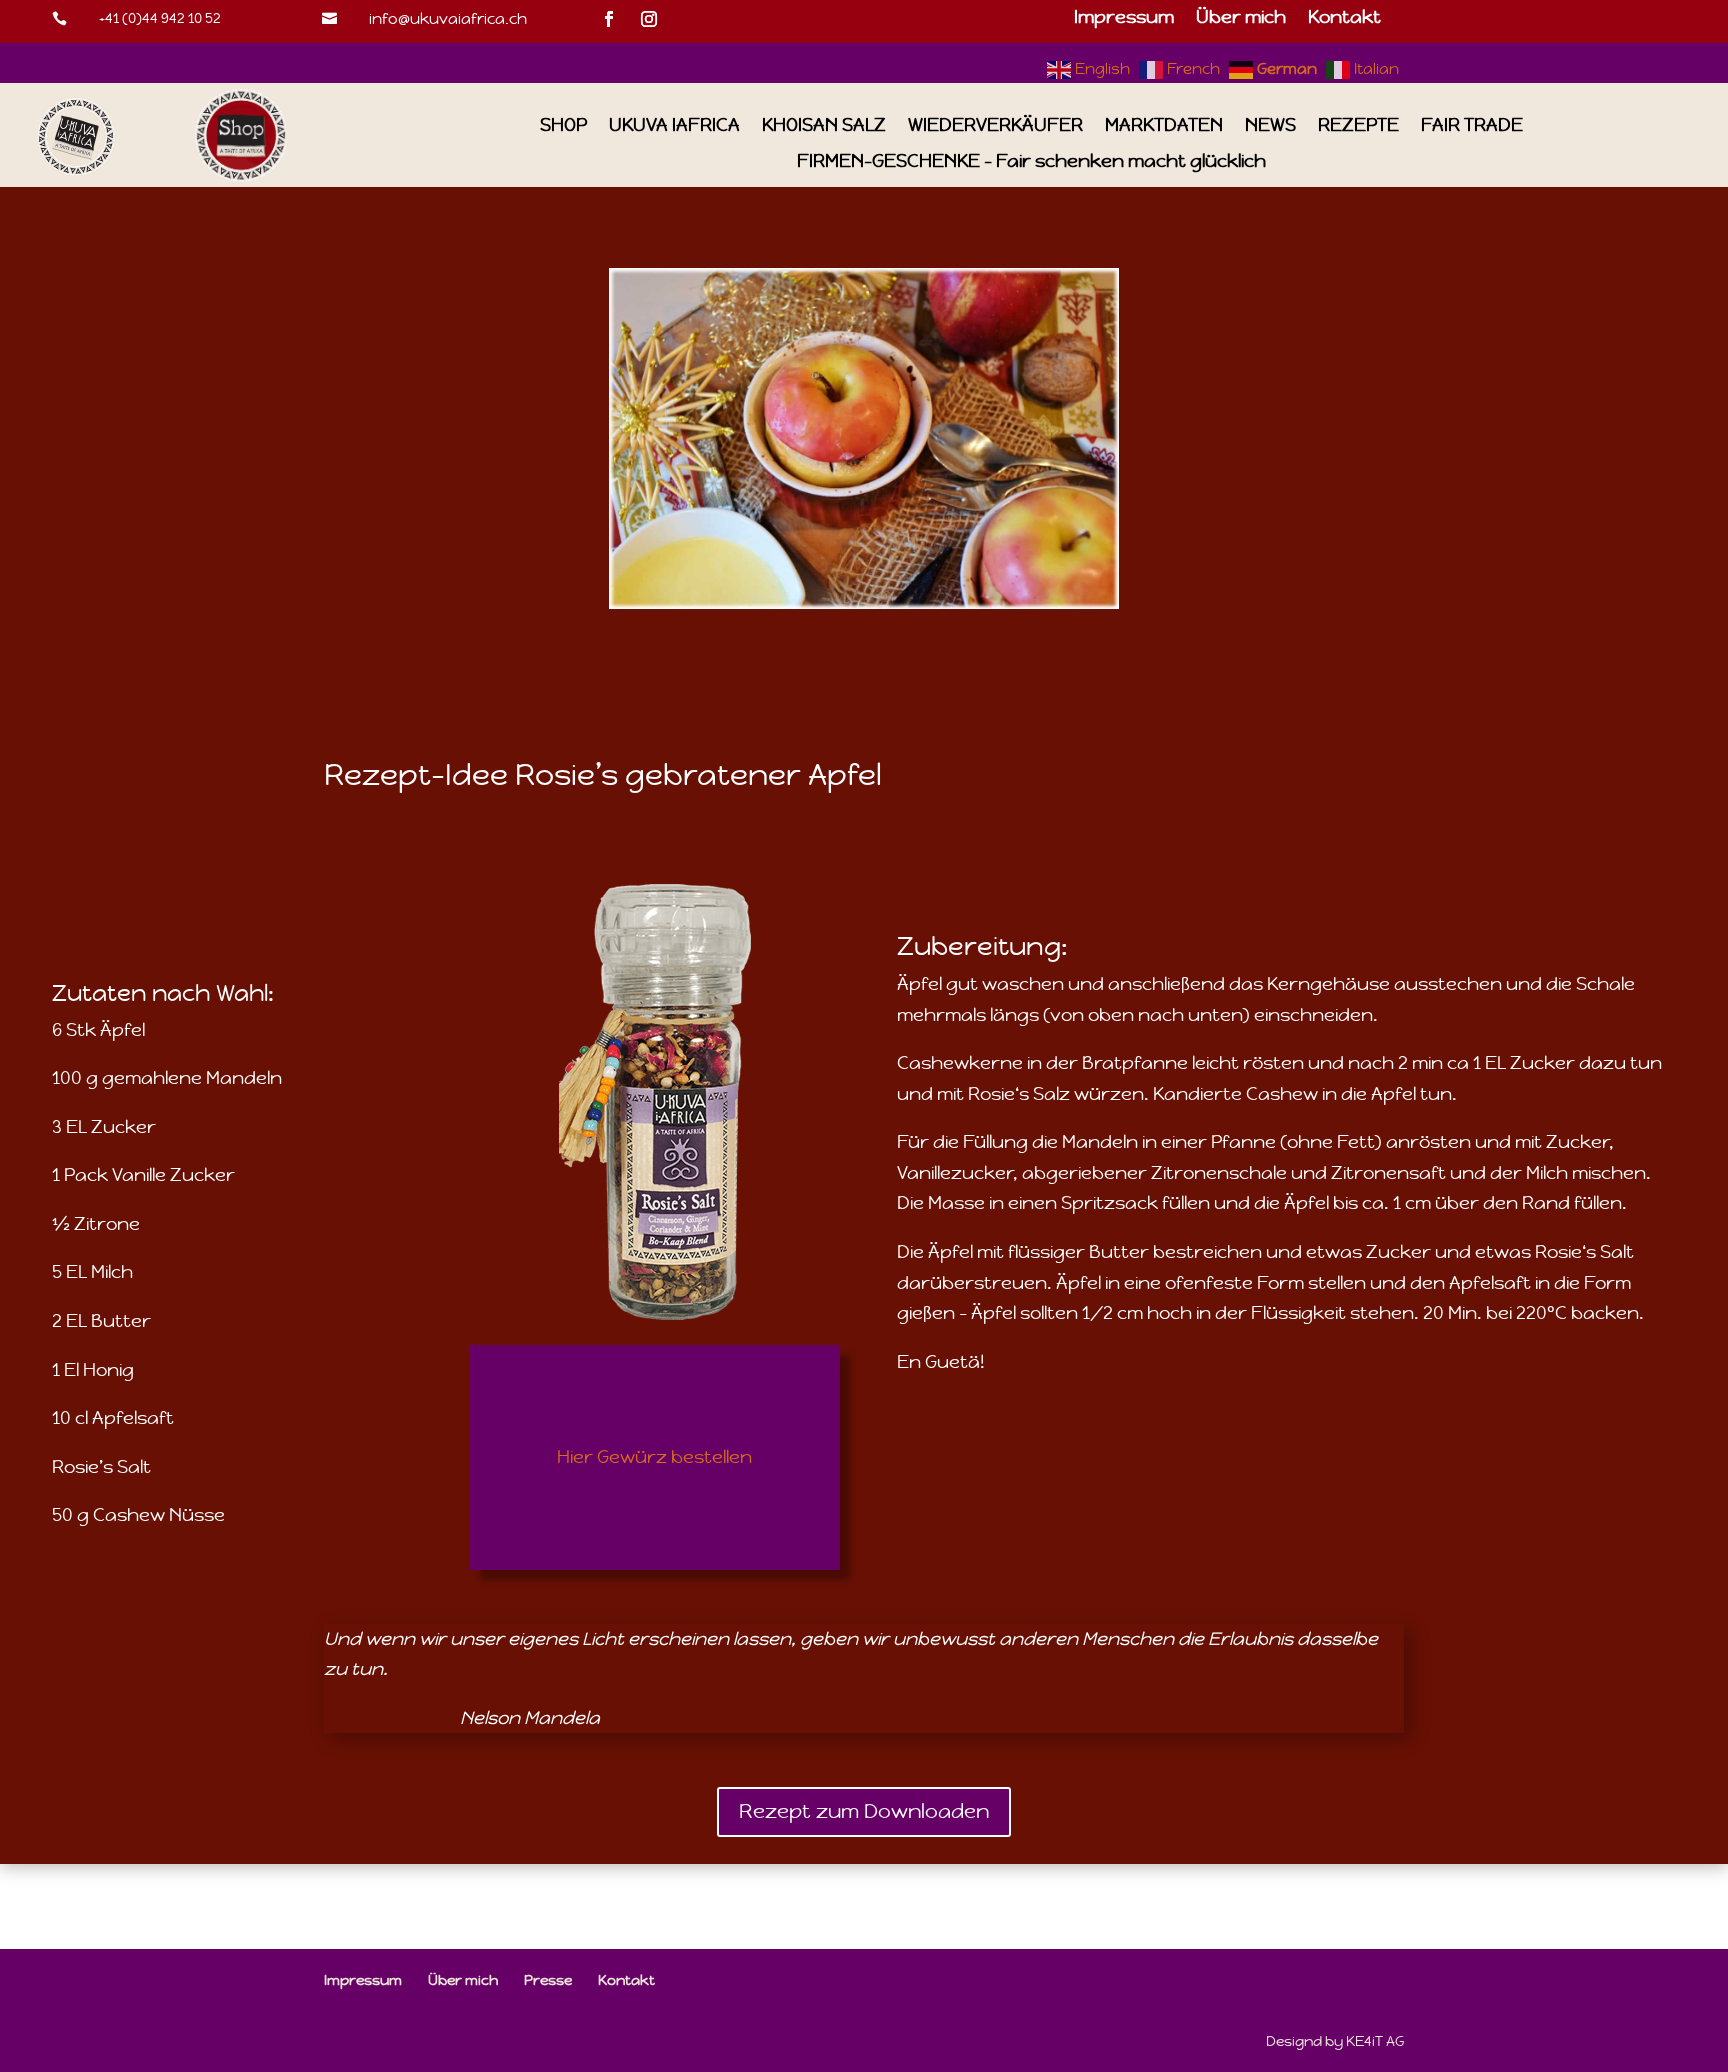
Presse (548, 1980)
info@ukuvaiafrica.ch (448, 18)
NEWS (1270, 125)
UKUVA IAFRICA (674, 125)
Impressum (1124, 19)
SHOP (563, 125)
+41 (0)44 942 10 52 (160, 18)
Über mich (1241, 19)
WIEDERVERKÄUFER (995, 125)
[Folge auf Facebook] (609, 19)
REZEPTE (1358, 125)
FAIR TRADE (1472, 125)
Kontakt (1344, 19)
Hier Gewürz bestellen (654, 1456)
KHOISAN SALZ (824, 125)
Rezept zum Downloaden (864, 1811)
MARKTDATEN (1164, 125)
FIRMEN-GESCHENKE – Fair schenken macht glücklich (1031, 161)
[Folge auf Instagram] (649, 19)
